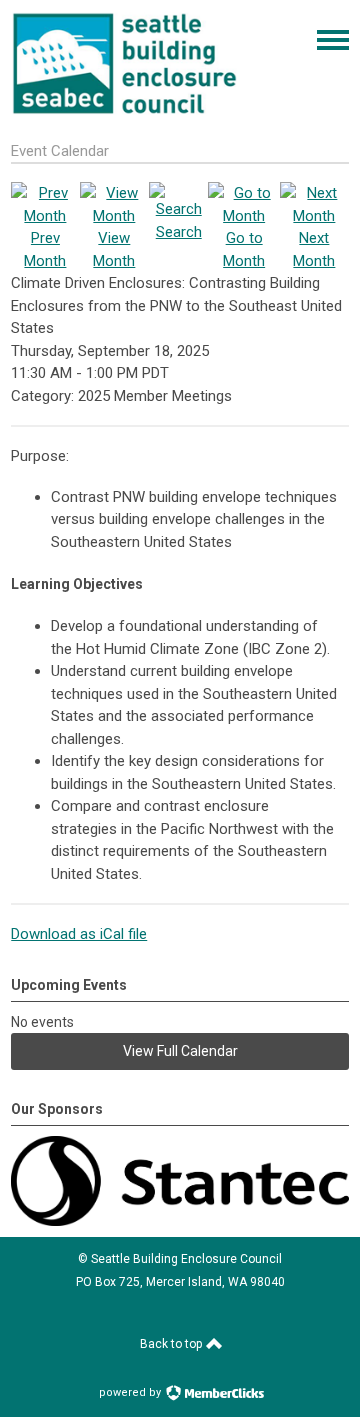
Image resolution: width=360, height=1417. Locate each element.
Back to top (172, 1344)
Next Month (314, 249)
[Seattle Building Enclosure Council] (124, 112)
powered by (131, 1392)
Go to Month (244, 249)
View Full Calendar (180, 1051)
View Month (114, 249)
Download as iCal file (79, 934)
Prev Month (45, 249)
